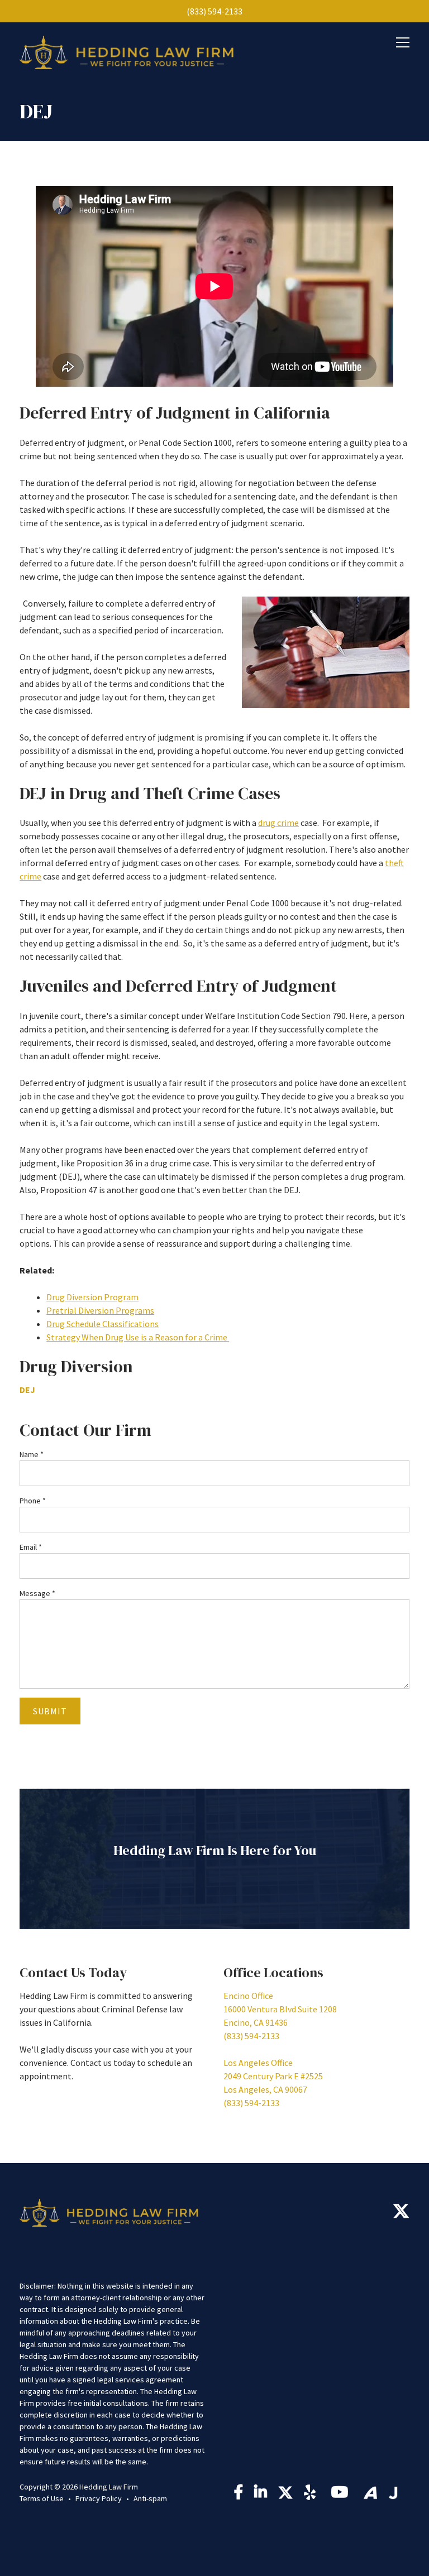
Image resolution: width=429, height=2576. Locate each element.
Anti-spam (150, 2498)
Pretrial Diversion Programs (100, 1310)
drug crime (278, 823)
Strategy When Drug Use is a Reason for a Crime (138, 1337)
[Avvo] (370, 2493)
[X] (401, 2214)
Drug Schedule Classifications (103, 1324)
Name (32, 1454)
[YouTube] (342, 2495)
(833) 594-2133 (214, 11)
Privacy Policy (99, 2498)
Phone (33, 1501)
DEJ (27, 1390)
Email (31, 1547)
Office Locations (273, 1972)
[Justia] (393, 2493)
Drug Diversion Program (92, 1297)
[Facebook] (239, 2495)
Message (37, 1593)
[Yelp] (312, 2495)
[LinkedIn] (261, 2495)
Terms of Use (42, 2498)
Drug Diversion (76, 1366)
